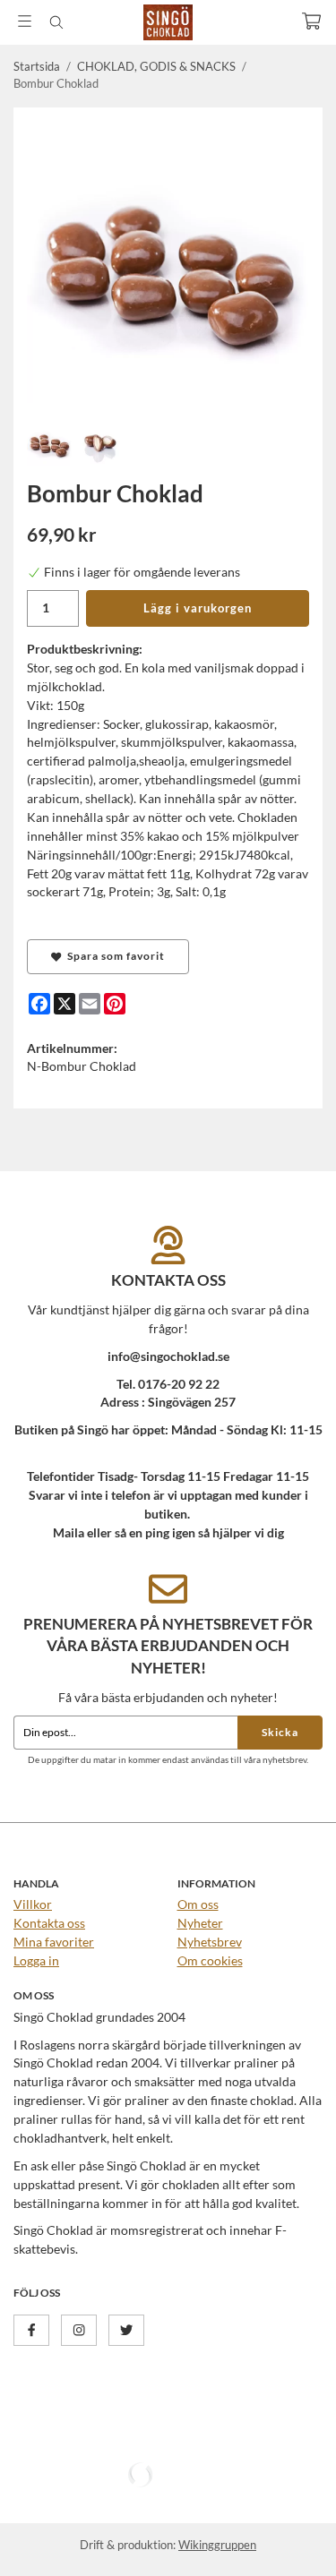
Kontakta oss (49, 1923)
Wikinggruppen (217, 2545)
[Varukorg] (311, 21)
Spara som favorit (113, 956)
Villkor (33, 1904)
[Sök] (56, 22)
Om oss (198, 1904)
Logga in (36, 1960)
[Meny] (25, 21)
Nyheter (200, 1923)
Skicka (280, 1732)
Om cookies (210, 1960)
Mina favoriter (54, 1942)
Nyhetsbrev (210, 1942)
